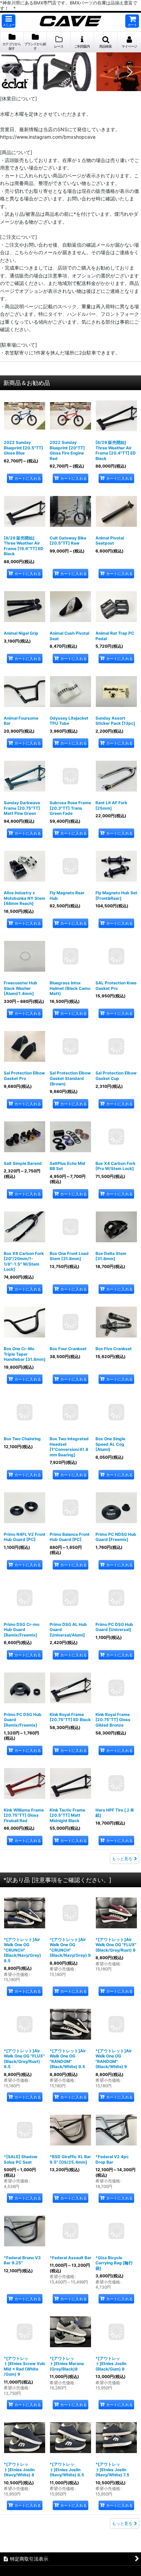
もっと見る (122, 1859)
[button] (9, 21)
